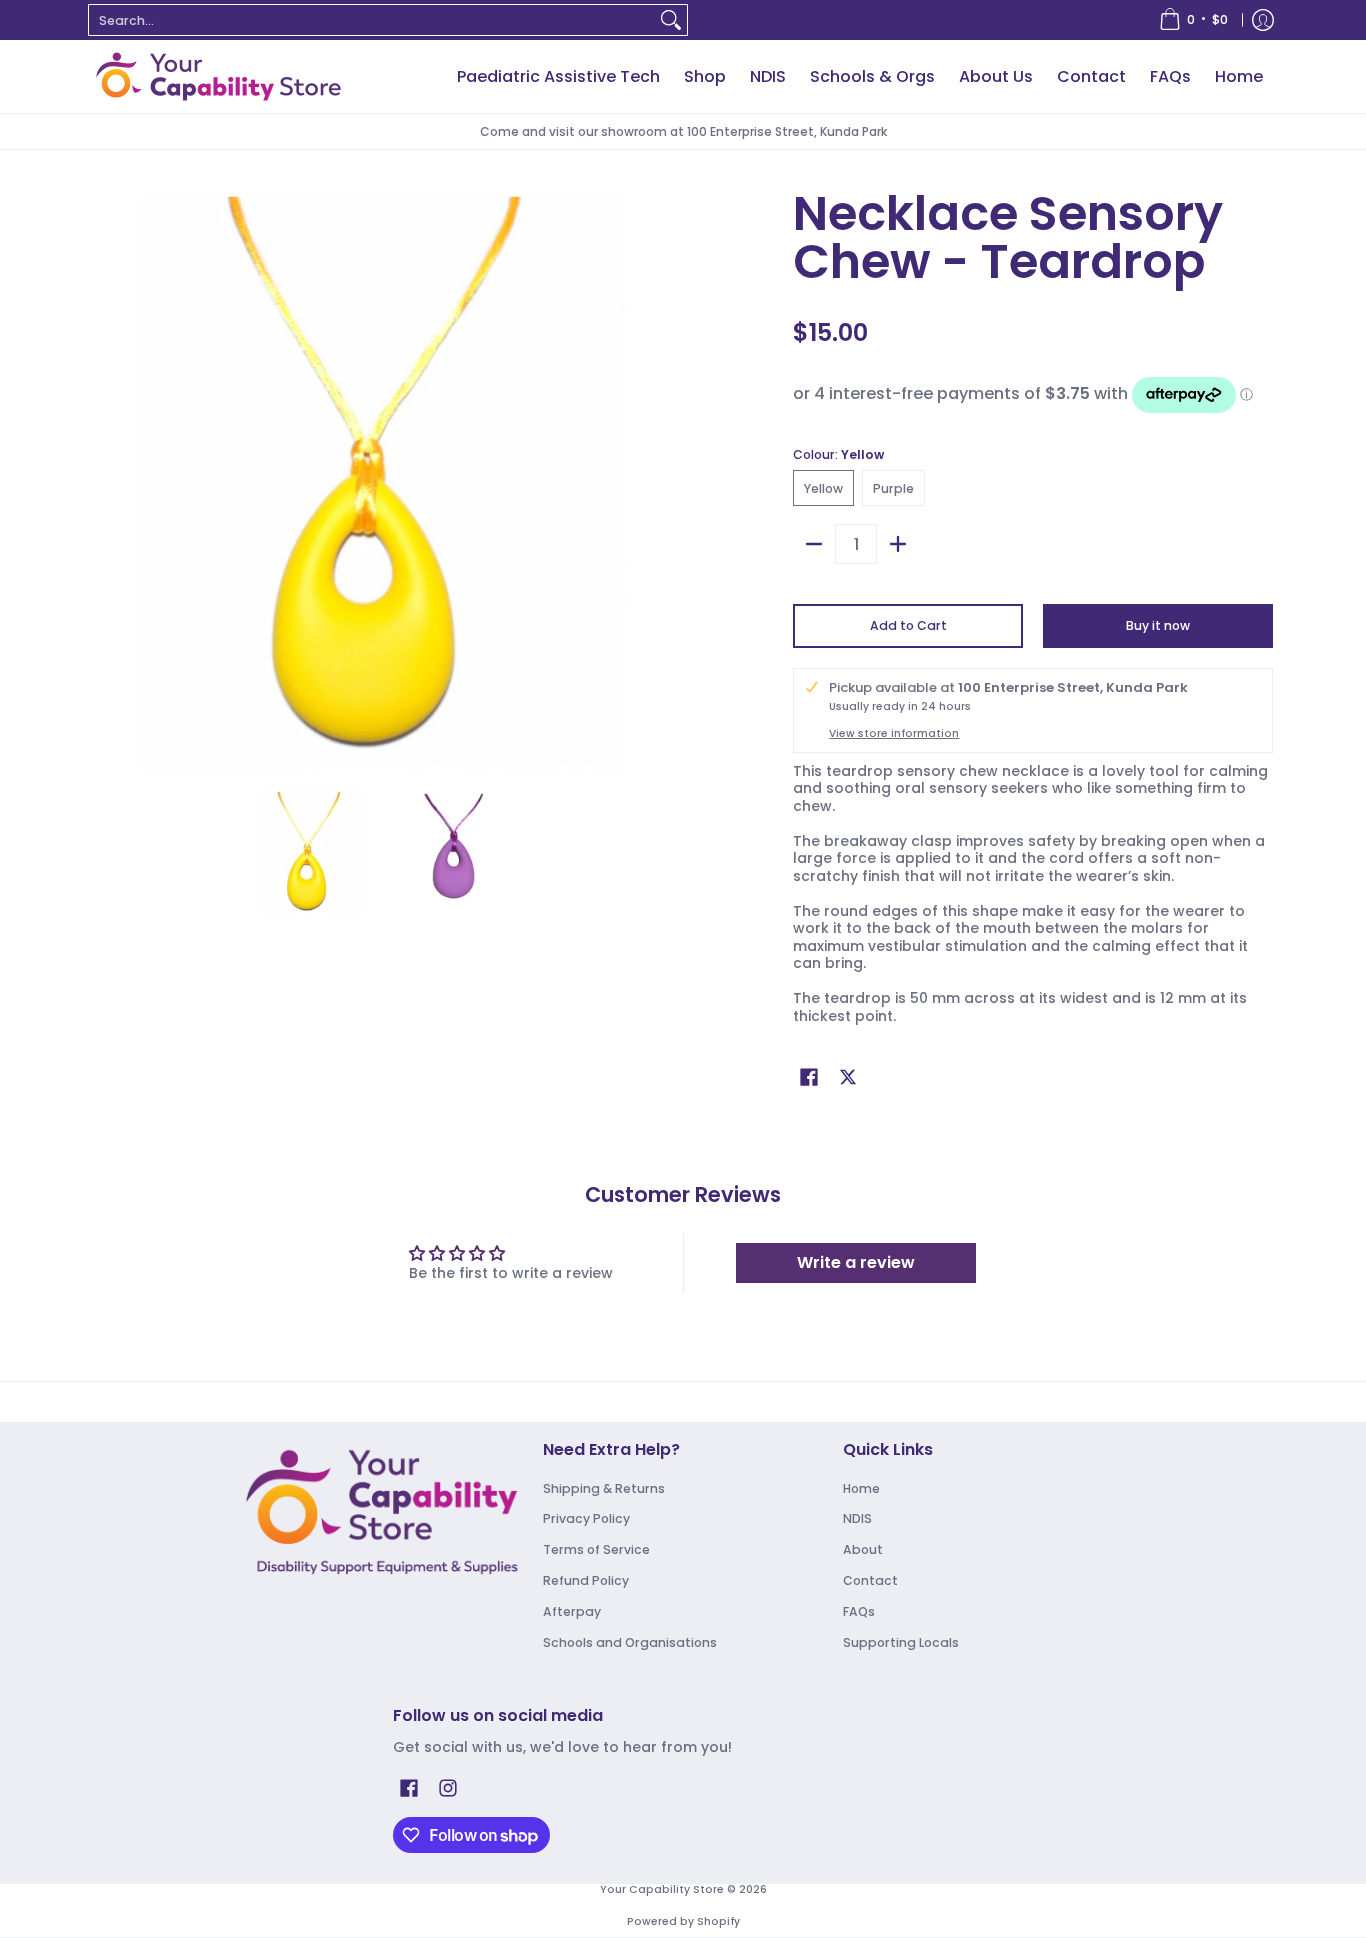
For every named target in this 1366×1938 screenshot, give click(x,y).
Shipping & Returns (604, 1488)
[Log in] (1263, 20)
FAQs (859, 1611)
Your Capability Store (662, 1889)
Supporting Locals (901, 1642)
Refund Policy (586, 1580)
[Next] (659, 480)
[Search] (671, 20)
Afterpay (572, 1611)
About (863, 1549)
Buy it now (1158, 625)
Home (861, 1488)
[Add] (898, 544)
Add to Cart (908, 625)
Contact (870, 1580)
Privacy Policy (586, 1518)
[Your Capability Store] (218, 76)
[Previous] (107, 480)
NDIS (857, 1518)
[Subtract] (814, 544)
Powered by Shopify (683, 1921)
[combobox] (372, 20)
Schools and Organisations (630, 1642)
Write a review (856, 1262)
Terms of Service (596, 1549)
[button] (809, 1076)
